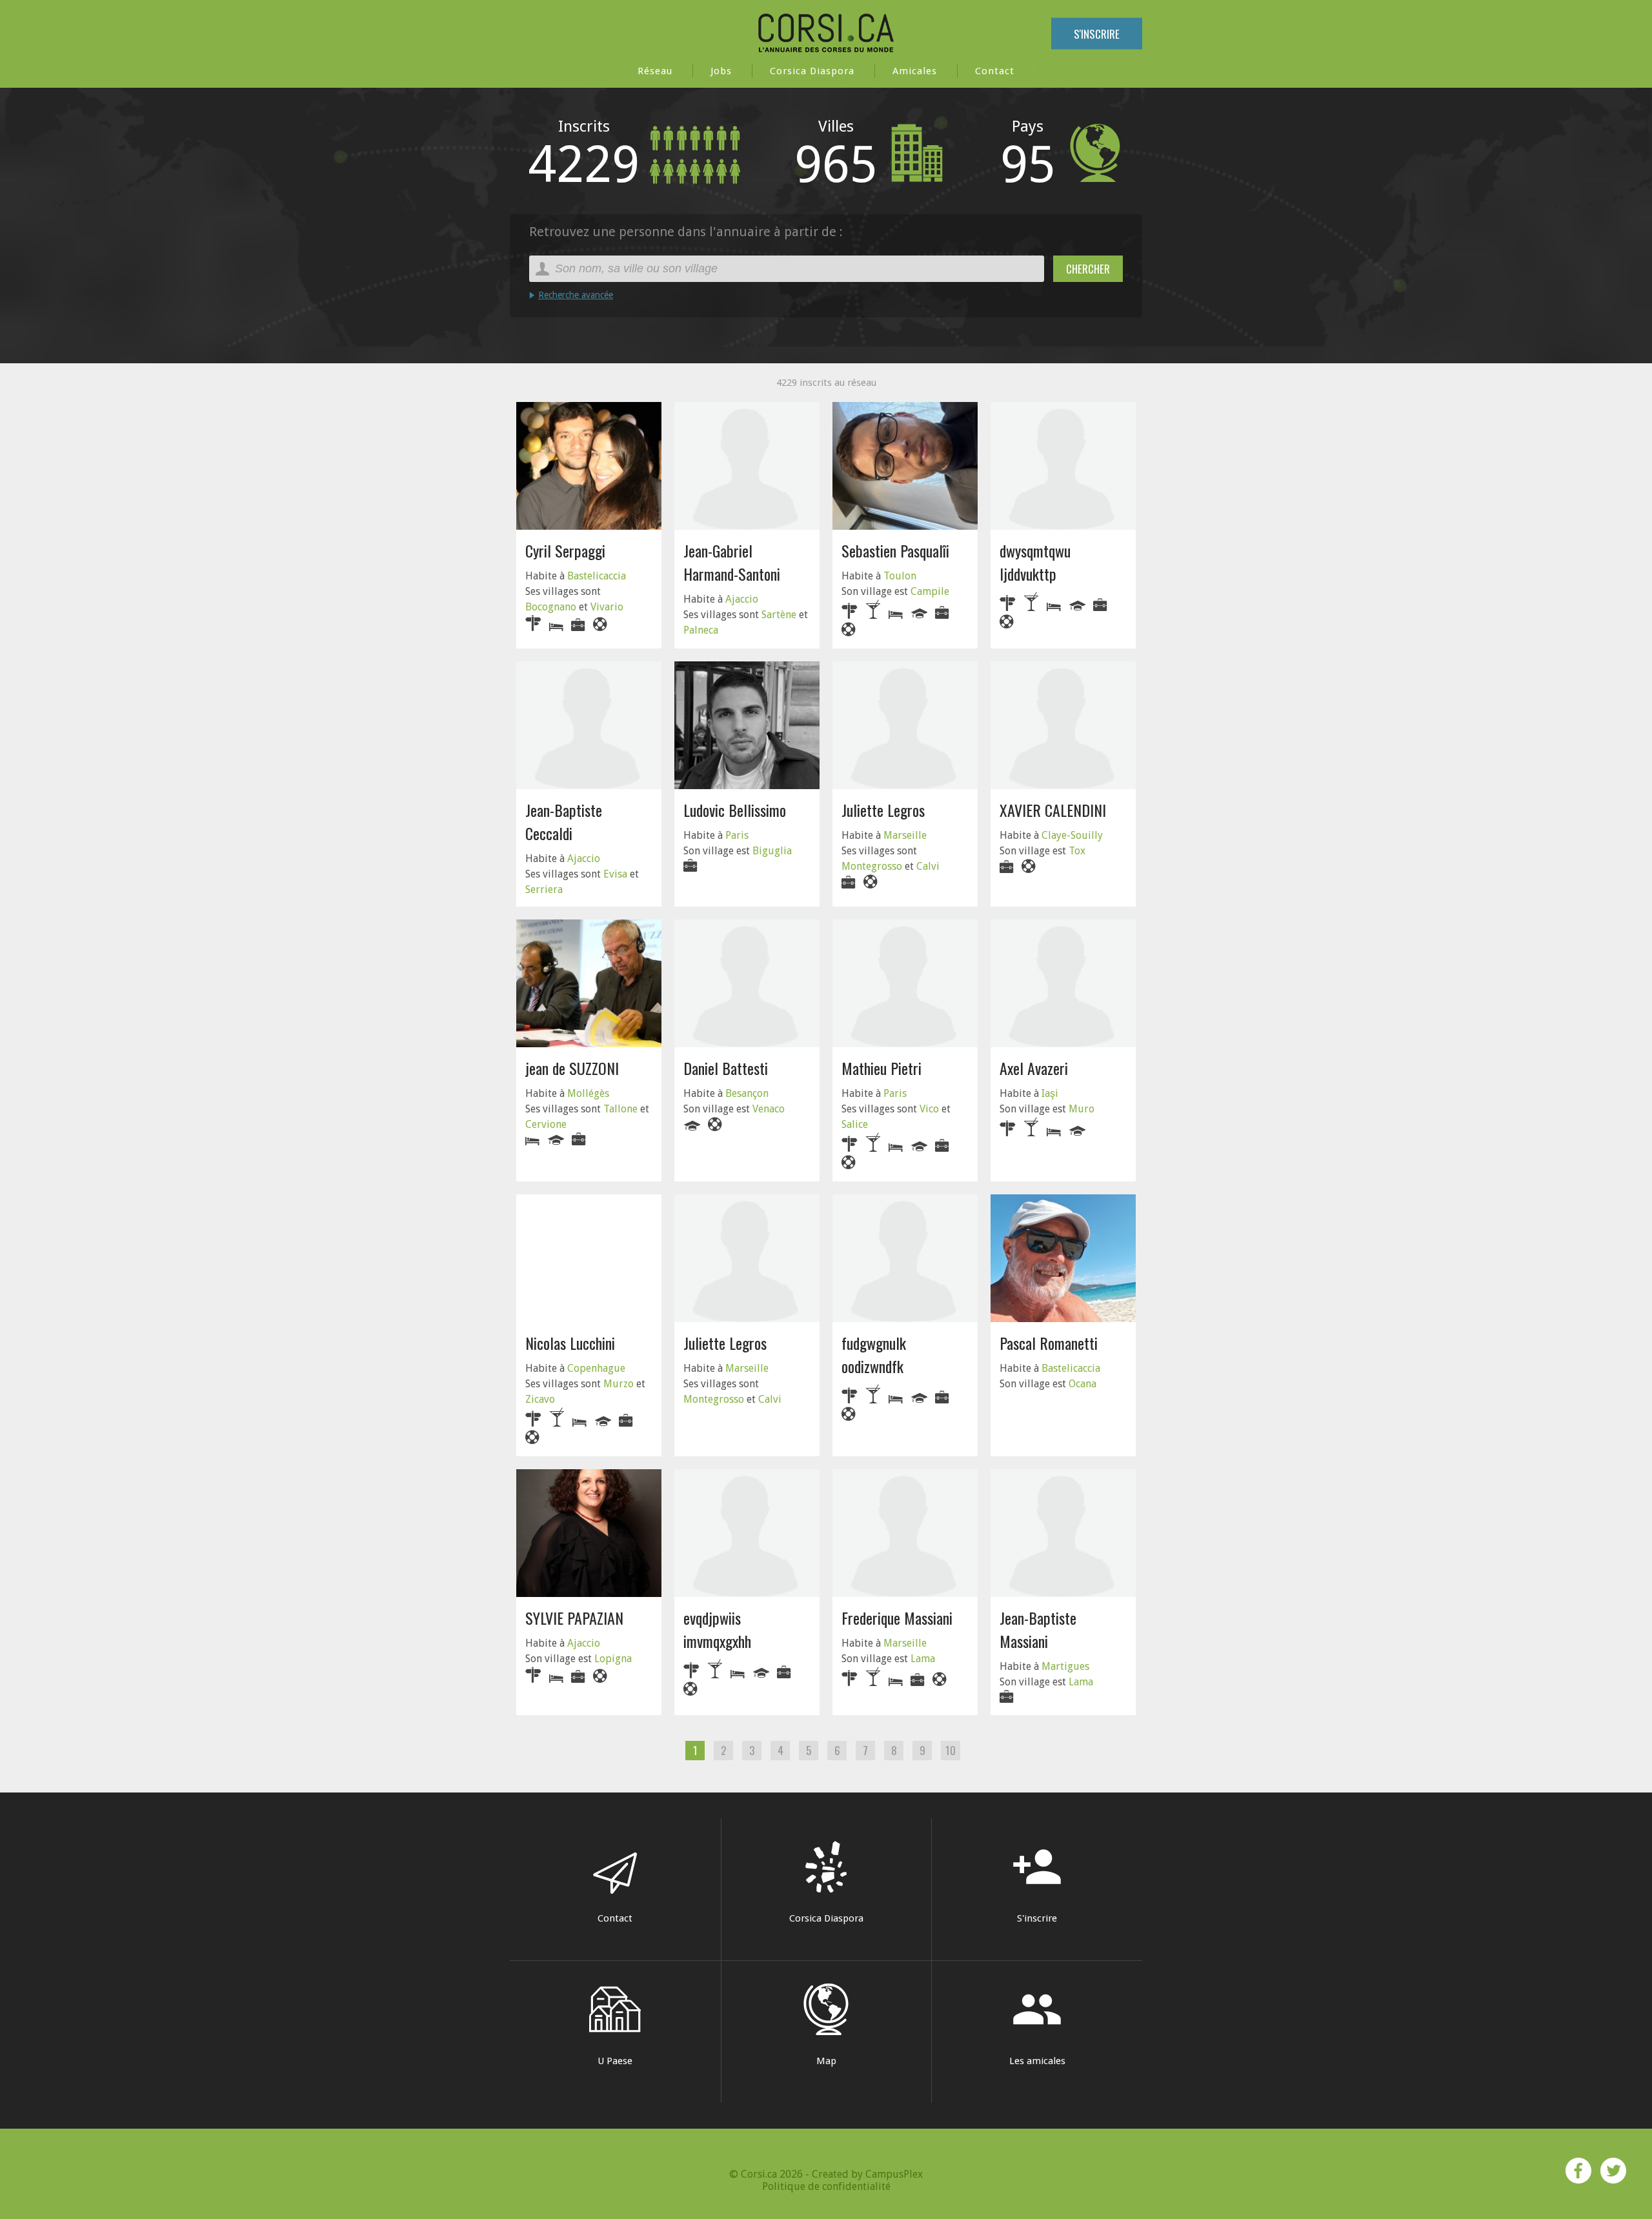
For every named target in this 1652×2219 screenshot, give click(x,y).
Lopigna (613, 1659)
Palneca (701, 630)
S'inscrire (1097, 34)
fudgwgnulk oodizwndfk (874, 1354)
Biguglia (772, 851)
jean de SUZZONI (572, 1068)
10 (951, 1750)
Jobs (721, 71)
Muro (1082, 1109)
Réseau (655, 71)
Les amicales (1037, 2025)
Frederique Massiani (897, 1618)
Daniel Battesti (726, 1068)
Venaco (769, 1109)
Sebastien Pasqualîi (895, 550)
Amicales (915, 71)
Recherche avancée (576, 295)
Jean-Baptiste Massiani (1038, 1629)
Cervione (546, 1124)
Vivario (607, 607)
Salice (855, 1124)
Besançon (747, 1093)
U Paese (615, 2061)
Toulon (900, 576)
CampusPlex (894, 2174)
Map (826, 2061)
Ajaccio (742, 599)
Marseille (905, 835)
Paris (737, 835)
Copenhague (596, 1368)
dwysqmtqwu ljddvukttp (1035, 562)
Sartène (779, 615)
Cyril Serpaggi (565, 550)
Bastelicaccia (597, 576)
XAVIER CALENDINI (1053, 810)
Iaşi (1050, 1093)
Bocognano (551, 607)
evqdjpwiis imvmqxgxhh (717, 1629)
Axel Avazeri (1034, 1068)
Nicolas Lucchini (570, 1343)
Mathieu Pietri (881, 1068)
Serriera (544, 889)
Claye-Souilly (1072, 835)
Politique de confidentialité (826, 2186)
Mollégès (588, 1093)
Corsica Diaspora (812, 71)
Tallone (620, 1109)
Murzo (619, 1384)
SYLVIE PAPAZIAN (574, 1618)
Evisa (615, 874)
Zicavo (540, 1399)
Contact (995, 71)
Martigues (1065, 1666)
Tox (1077, 851)
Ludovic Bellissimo (735, 810)
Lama (923, 1659)
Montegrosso (872, 866)
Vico (929, 1109)
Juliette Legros (883, 810)
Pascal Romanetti (1049, 1343)
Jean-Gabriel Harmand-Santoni (732, 562)
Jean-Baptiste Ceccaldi (564, 821)
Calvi (928, 866)
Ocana (1083, 1384)
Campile (930, 591)
